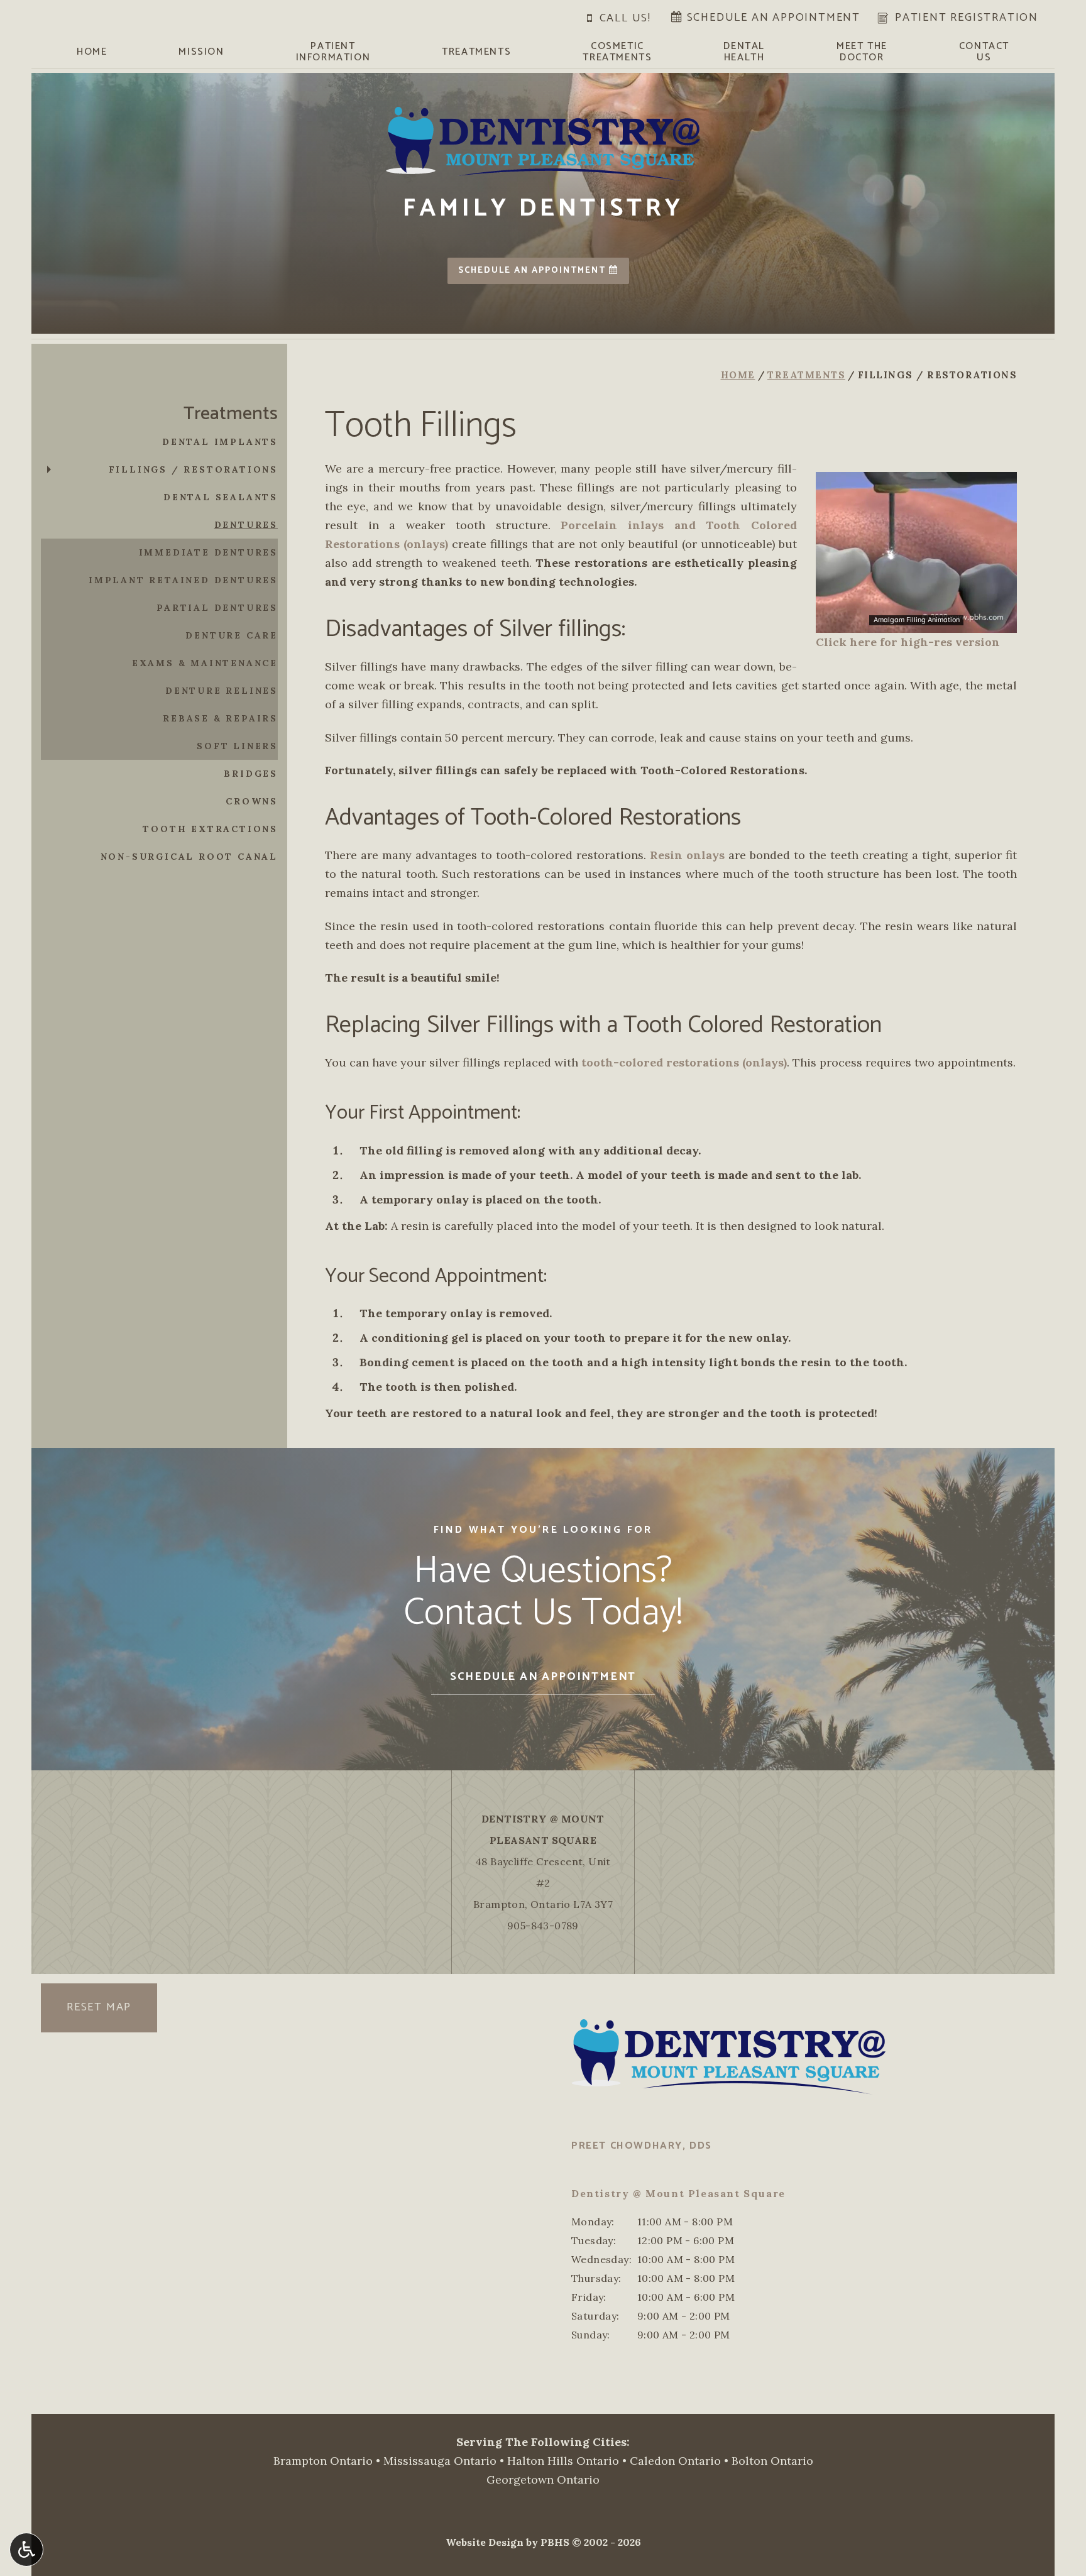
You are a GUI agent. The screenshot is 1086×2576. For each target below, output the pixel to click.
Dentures (246, 525)
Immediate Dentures (208, 552)
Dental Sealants (221, 497)
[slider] (916, 623)
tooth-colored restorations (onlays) (684, 1062)
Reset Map (99, 2007)
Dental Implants (220, 442)
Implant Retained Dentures (183, 580)
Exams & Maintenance (205, 663)
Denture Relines (222, 691)
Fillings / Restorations (193, 469)
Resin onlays (687, 855)
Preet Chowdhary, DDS (642, 2146)
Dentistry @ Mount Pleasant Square (678, 2193)
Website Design (485, 2542)
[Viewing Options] (26, 2550)
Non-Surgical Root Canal (189, 857)
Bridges (251, 774)
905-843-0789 (543, 1926)
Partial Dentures (217, 608)
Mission (201, 52)
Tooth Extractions (210, 829)
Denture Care (232, 635)
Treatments (476, 52)
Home (92, 52)
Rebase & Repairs (220, 718)
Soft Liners (237, 746)
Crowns (252, 801)
